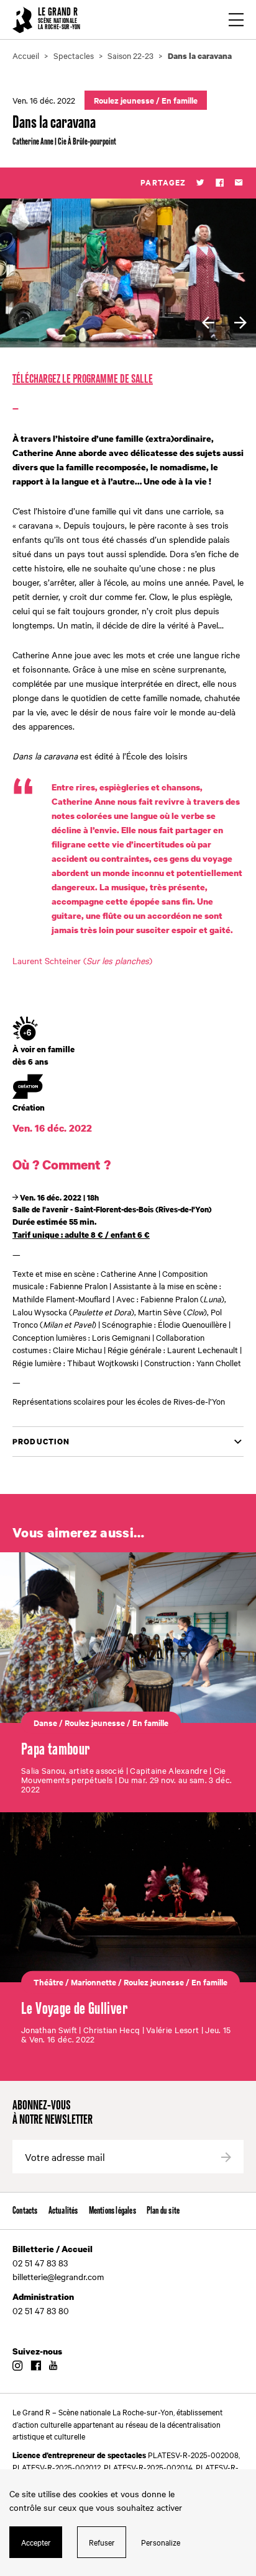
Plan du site (163, 2211)
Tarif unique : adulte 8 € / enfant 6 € (81, 1235)
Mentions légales (112, 2211)
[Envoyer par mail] (239, 183)
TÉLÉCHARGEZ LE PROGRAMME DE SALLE (83, 379)
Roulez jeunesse (124, 100)
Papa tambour (56, 1750)
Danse (45, 1722)
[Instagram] (17, 2366)
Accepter (36, 2542)
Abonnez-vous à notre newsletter (53, 2113)
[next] (240, 323)
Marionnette (94, 1982)
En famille (180, 100)
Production (41, 1442)
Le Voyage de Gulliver (74, 2009)
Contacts (25, 2211)
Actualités (63, 2211)
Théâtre (48, 1982)
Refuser (102, 2542)
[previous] (208, 323)
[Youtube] (53, 2366)
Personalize (161, 2542)
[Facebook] (220, 183)
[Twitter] (200, 183)
